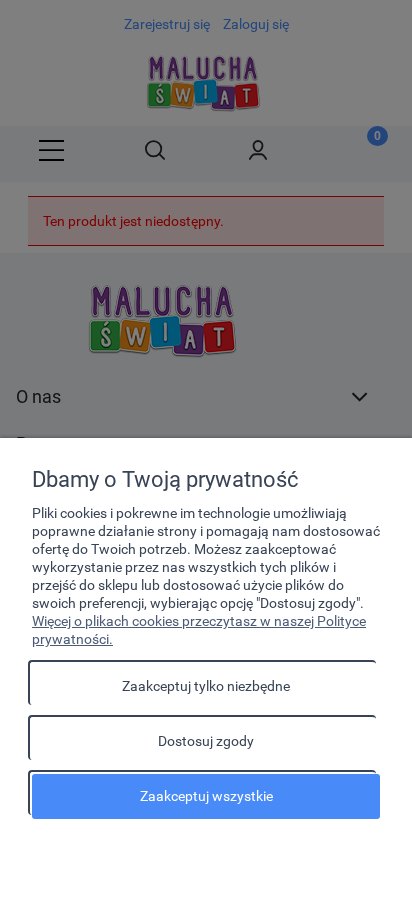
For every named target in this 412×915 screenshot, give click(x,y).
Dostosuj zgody (206, 741)
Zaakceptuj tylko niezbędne (206, 686)
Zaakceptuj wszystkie (206, 796)
